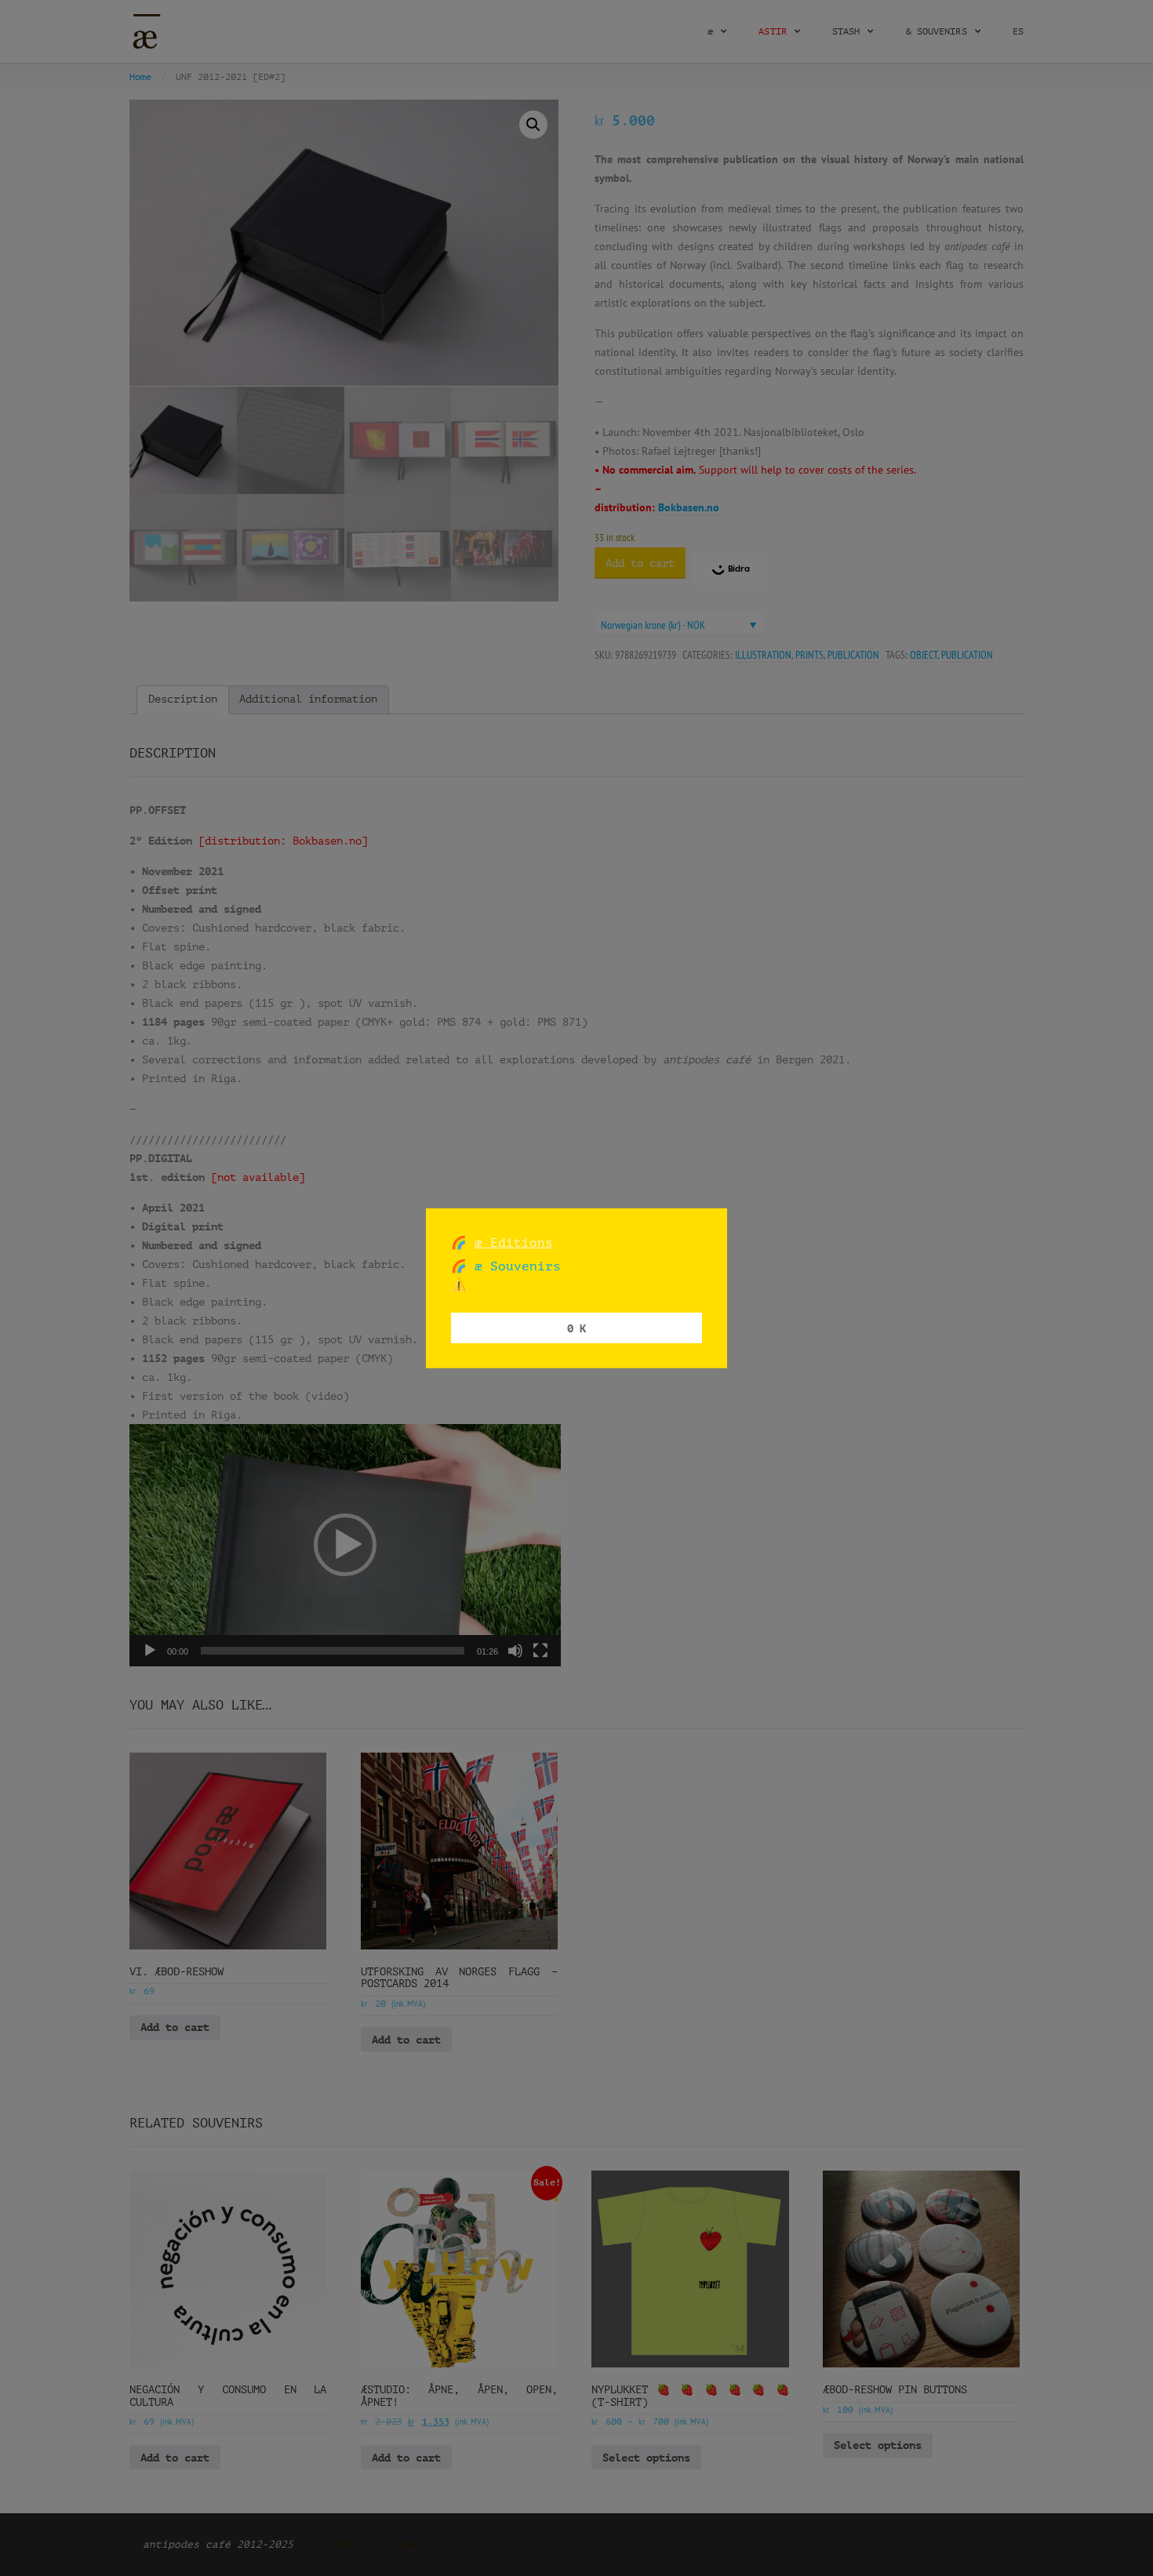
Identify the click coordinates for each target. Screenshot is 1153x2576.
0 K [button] (576, 1327)
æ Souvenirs (514, 1266)
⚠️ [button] (459, 1285)
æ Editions (514, 1242)
